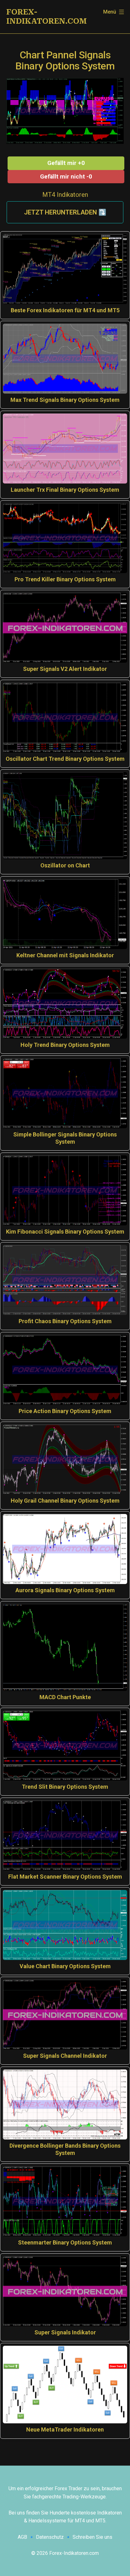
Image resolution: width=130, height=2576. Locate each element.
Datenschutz (50, 2537)
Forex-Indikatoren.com (47, 17)
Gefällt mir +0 (66, 163)
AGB (22, 2537)
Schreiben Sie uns (92, 2537)
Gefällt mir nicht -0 (66, 176)
